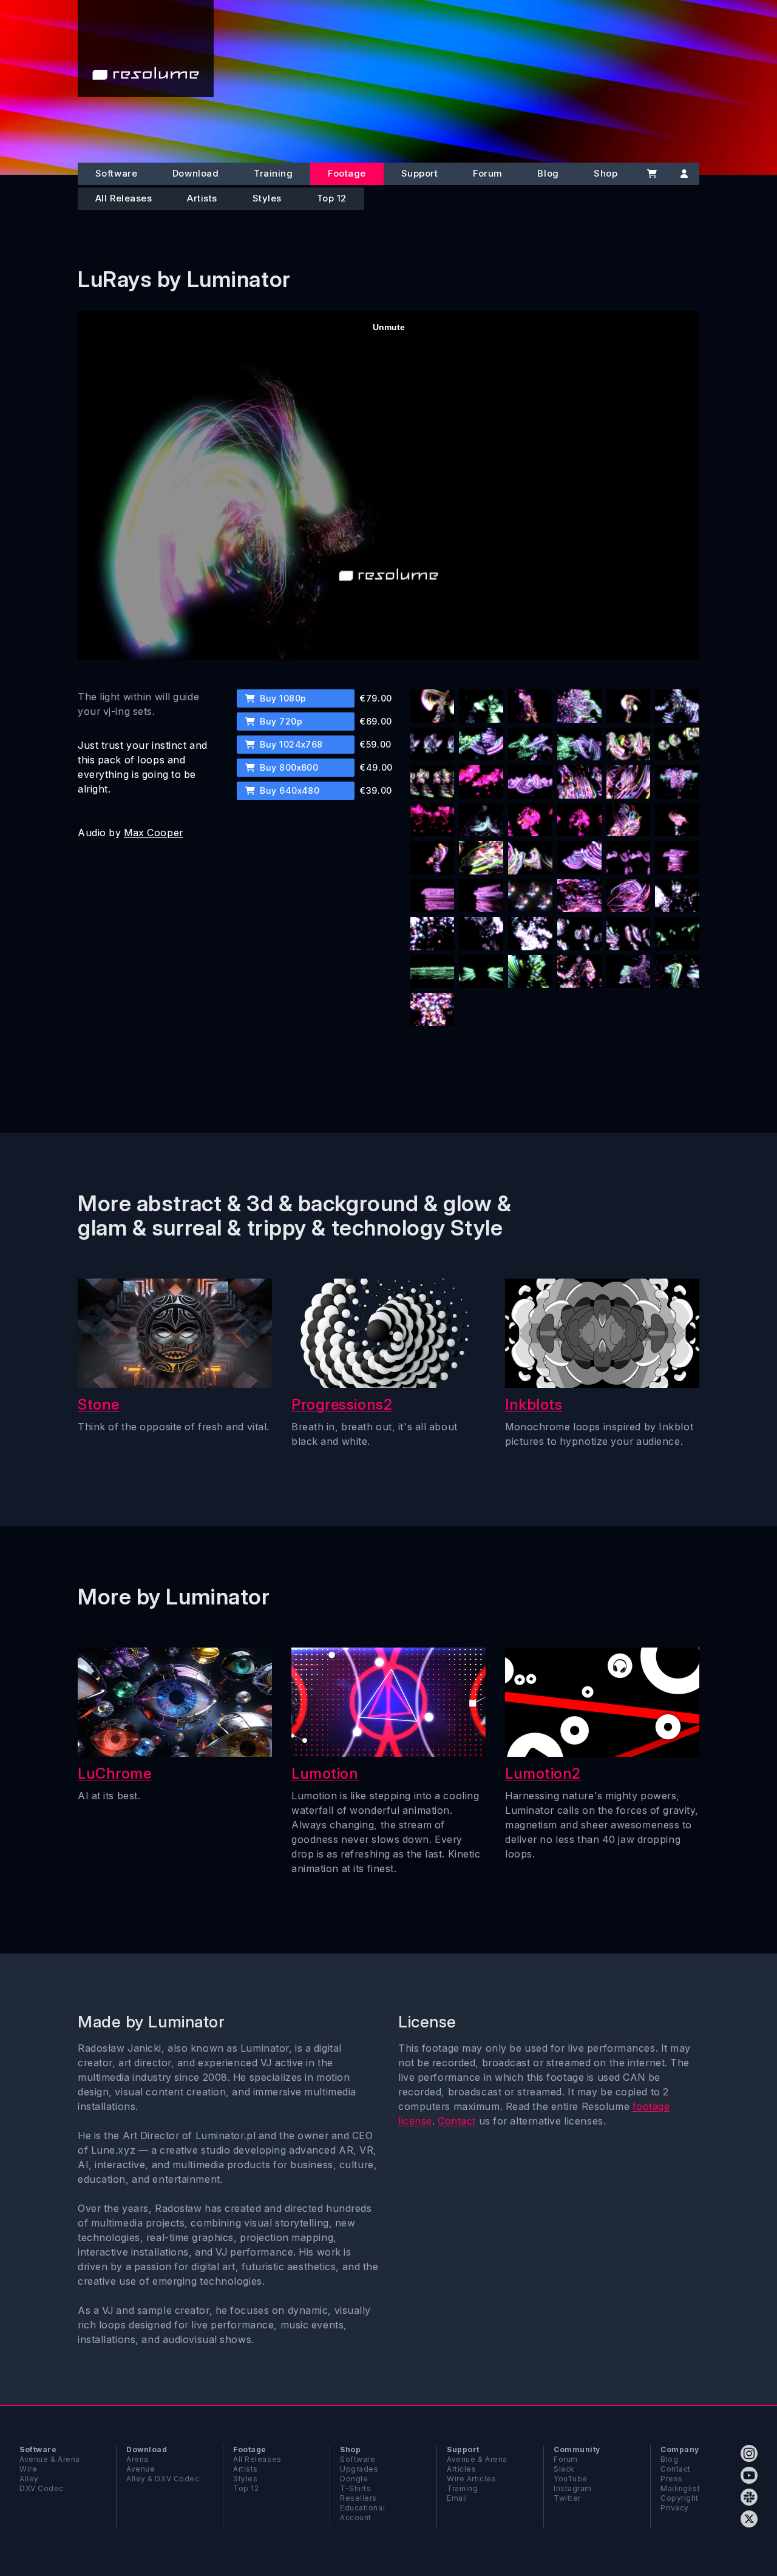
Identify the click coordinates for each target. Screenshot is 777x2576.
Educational (362, 2508)
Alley (29, 2479)
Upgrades (359, 2469)
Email (457, 2498)
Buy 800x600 (288, 767)
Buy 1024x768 (290, 744)
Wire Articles (471, 2479)
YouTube (571, 2479)
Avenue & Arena (50, 2459)
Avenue (141, 2469)
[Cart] (652, 174)
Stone (99, 1405)
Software (116, 173)
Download (195, 173)
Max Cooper (154, 833)
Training (273, 173)
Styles (267, 198)
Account (356, 2517)
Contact (457, 2121)
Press (672, 2479)
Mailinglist (680, 2488)
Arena (137, 2459)
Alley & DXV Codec (163, 2479)
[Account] (684, 174)
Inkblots (534, 1405)
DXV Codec (42, 2488)
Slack (564, 2469)
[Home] (146, 49)
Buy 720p (280, 721)
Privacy (675, 2508)
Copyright (680, 2498)
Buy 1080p (282, 698)
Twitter (567, 2498)
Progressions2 (342, 1405)
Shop (606, 173)
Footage (347, 173)
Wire (28, 2469)
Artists (202, 198)
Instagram (573, 2488)
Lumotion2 (543, 1773)
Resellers (358, 2498)
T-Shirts (355, 2488)
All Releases (124, 198)
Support (420, 173)
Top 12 (332, 198)
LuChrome (114, 1773)
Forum (488, 173)
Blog (548, 173)
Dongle (354, 2479)
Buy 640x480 (289, 790)
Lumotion (325, 1773)
